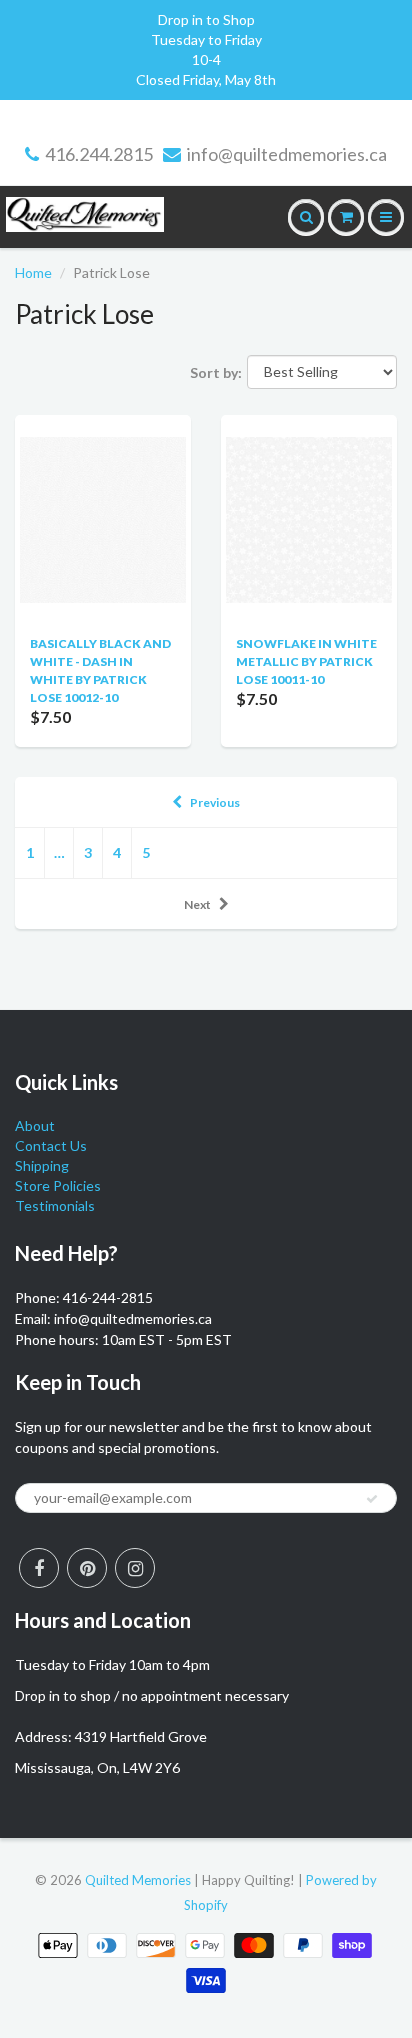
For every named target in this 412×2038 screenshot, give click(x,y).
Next (197, 904)
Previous (215, 802)
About (35, 1125)
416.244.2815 (99, 154)
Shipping (42, 1165)
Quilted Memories (138, 1880)
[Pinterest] (87, 1568)
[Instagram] (135, 1568)
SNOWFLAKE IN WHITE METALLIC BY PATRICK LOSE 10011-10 (306, 661)
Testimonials (55, 1205)
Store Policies (58, 1185)
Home (33, 272)
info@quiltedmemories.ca (287, 154)
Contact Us (51, 1145)
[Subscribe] (372, 1499)
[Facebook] (39, 1568)
